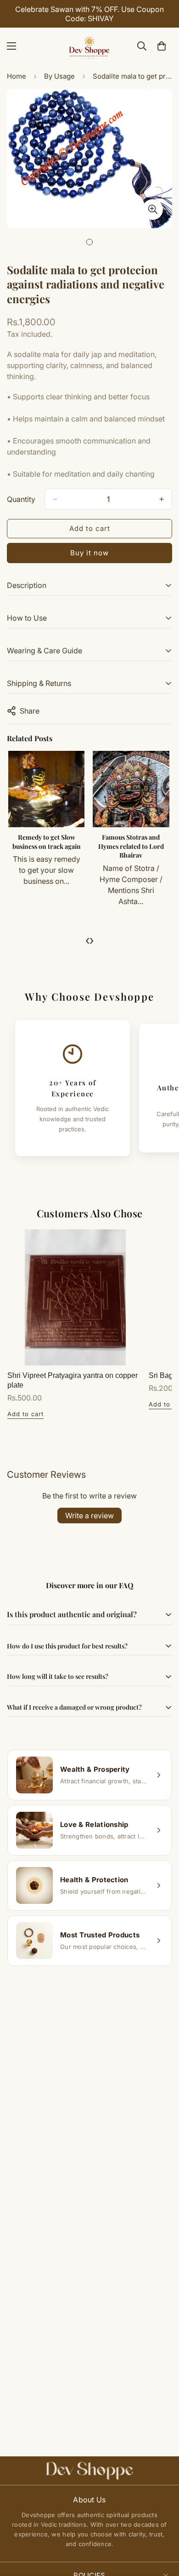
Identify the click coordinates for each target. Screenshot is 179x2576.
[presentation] (87, 940)
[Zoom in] (153, 210)
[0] (162, 46)
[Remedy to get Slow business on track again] (46, 789)
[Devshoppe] (89, 46)
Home (17, 76)
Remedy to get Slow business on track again (47, 842)
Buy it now (89, 553)
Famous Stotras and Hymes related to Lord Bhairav (131, 846)
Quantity (21, 499)
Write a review (89, 1516)
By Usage (59, 76)
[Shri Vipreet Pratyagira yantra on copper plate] (75, 1297)
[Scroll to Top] (162, 2527)
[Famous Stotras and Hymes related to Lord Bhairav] (131, 789)
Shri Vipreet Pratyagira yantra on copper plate (73, 1380)
